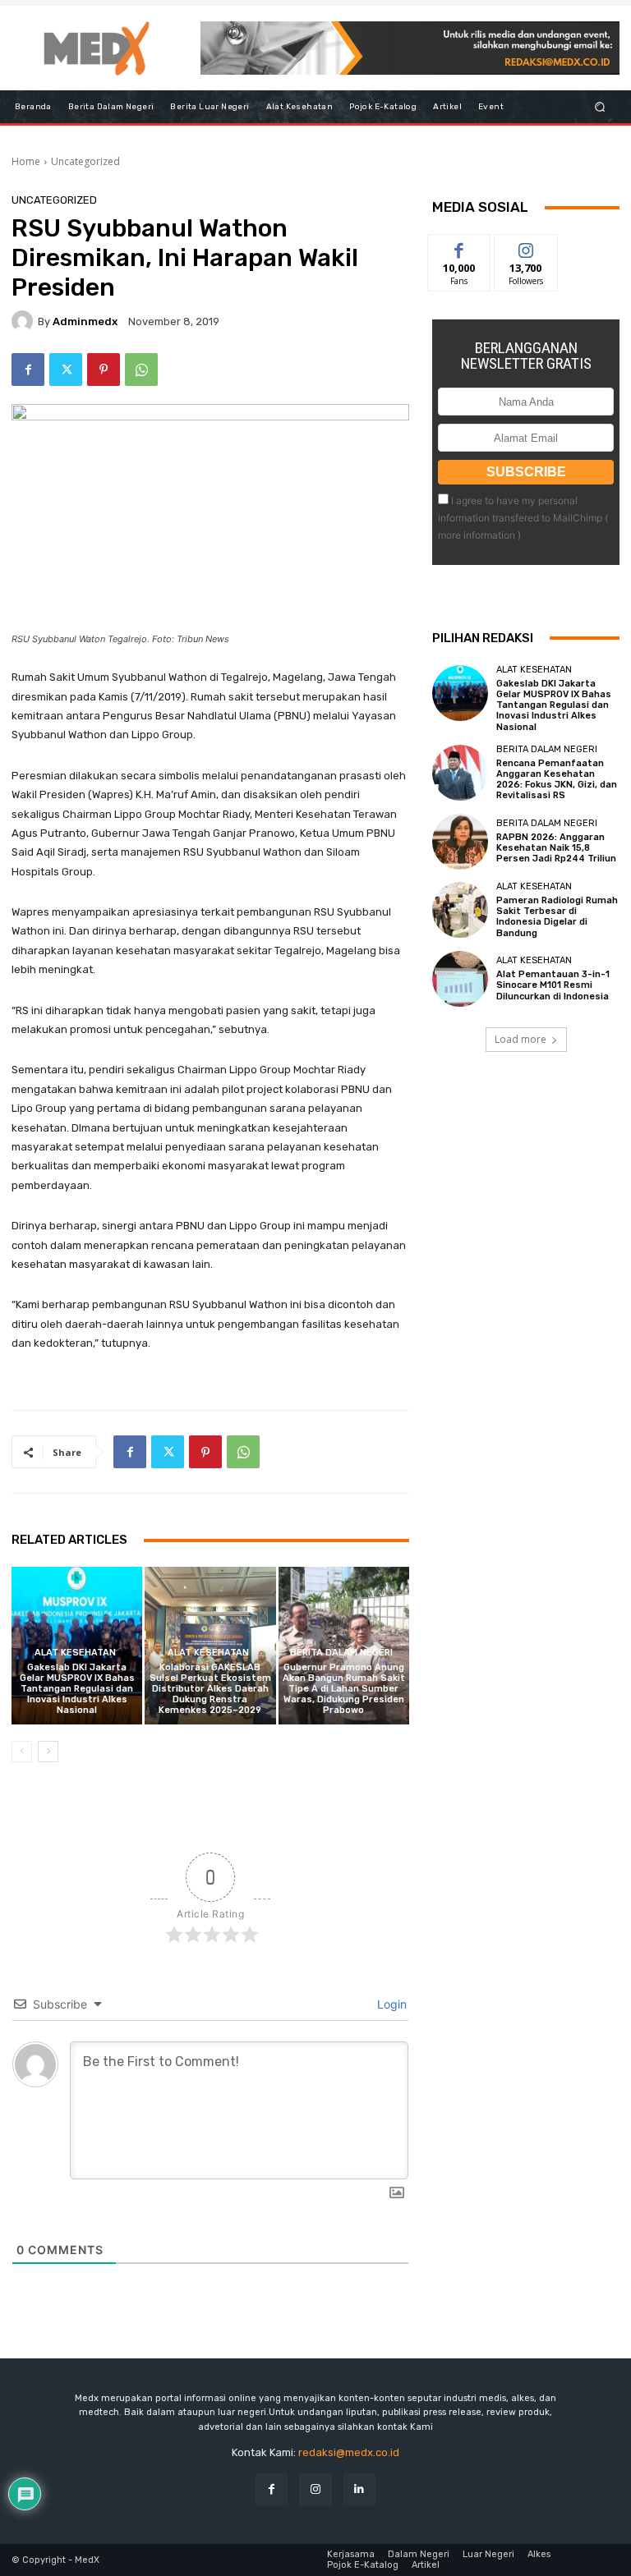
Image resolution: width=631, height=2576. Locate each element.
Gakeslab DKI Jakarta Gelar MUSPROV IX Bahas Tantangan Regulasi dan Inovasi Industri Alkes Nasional (77, 1689)
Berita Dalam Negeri (341, 1653)
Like (460, 247)
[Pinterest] (104, 370)
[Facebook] (28, 370)
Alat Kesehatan (75, 1653)
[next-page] (48, 1752)
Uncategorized (85, 161)
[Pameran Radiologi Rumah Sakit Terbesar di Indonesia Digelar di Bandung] (460, 910)
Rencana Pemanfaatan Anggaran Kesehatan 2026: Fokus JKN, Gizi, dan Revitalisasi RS (557, 780)
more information (477, 535)
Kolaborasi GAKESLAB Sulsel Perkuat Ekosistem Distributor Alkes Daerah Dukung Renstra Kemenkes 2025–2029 (210, 1689)
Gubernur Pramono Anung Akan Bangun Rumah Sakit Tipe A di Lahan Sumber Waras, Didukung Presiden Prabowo (344, 1689)
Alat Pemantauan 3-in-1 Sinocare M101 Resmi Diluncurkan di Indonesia (553, 985)
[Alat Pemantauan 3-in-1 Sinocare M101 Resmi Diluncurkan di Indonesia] (460, 979)
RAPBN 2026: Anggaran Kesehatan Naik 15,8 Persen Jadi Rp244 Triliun (556, 848)
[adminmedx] (25, 321)
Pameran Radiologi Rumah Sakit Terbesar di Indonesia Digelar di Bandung (557, 917)
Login (390, 2004)
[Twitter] (66, 370)
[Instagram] (315, 2489)
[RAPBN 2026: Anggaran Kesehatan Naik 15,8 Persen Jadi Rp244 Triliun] (460, 842)
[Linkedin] (359, 2489)
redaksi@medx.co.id (349, 2452)
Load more (520, 1039)
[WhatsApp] (141, 370)
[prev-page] (22, 1752)
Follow (526, 247)
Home (26, 161)
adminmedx (85, 321)
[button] (600, 107)
